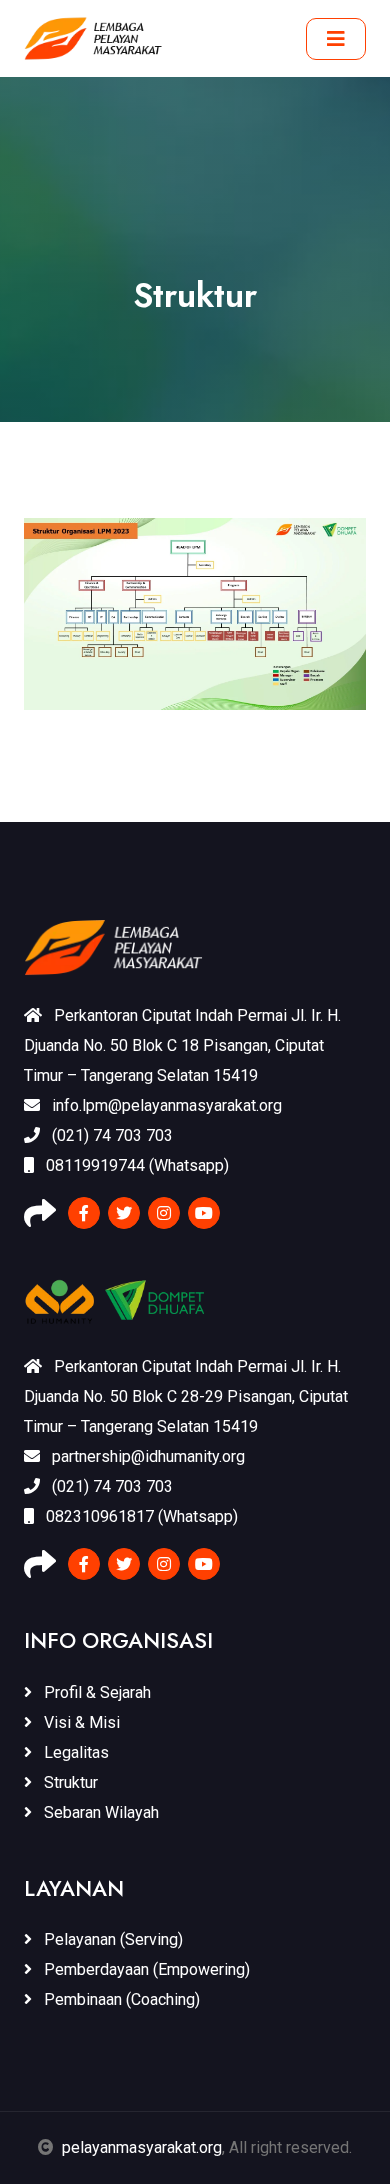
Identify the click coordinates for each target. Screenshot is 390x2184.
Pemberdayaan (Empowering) (145, 1969)
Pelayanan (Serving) (111, 1939)
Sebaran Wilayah (99, 1812)
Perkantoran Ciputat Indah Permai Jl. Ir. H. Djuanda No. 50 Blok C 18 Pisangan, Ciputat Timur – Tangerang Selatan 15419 (182, 1045)
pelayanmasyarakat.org (142, 2147)
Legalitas (74, 1752)
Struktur (69, 1782)
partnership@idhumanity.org (146, 1456)
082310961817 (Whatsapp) (140, 1516)
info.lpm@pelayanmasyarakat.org (165, 1105)
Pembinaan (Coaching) (120, 1999)
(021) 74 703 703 (110, 1135)
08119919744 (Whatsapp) (135, 1165)
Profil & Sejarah (95, 1692)
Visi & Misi (80, 1722)
